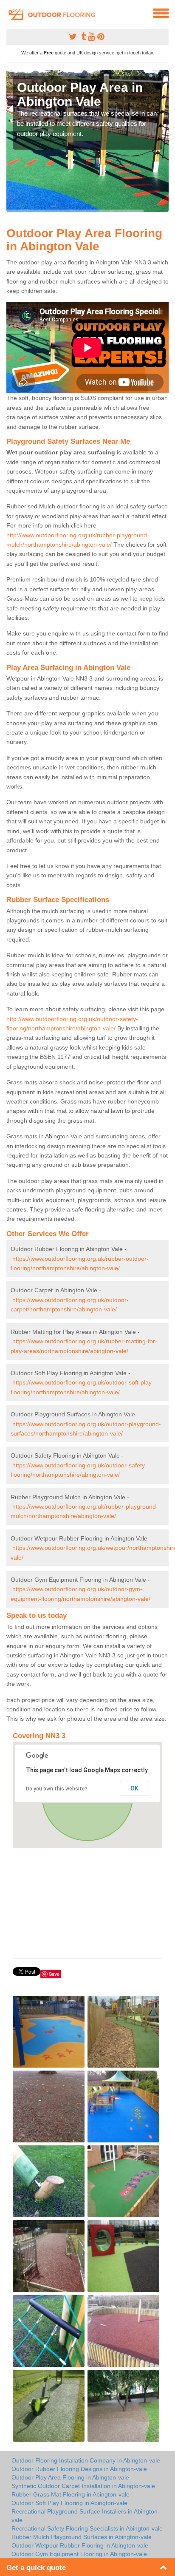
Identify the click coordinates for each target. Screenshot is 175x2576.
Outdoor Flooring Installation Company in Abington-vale (86, 2460)
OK (134, 1788)
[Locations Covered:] (10, 13)
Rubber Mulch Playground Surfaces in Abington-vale (82, 2537)
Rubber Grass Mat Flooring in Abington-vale (71, 2494)
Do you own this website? (57, 1789)
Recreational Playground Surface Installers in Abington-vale (86, 2516)
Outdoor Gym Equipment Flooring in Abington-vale (79, 2554)
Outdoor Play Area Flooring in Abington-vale (70, 2477)
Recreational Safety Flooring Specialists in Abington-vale (87, 2528)
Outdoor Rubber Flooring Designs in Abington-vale (79, 2469)
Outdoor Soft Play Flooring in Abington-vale (69, 2503)
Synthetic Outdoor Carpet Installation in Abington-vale (83, 2486)
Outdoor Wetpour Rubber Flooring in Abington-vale (80, 2545)
